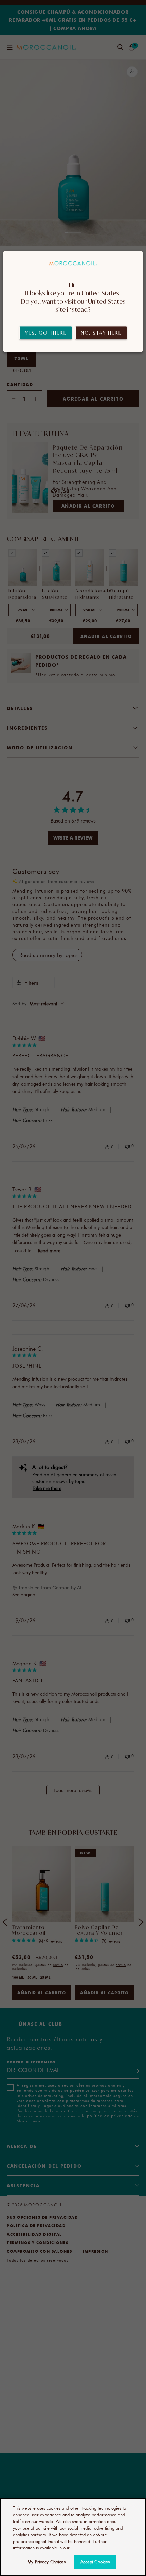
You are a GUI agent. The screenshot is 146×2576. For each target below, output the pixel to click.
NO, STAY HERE (101, 333)
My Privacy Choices (46, 2562)
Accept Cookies (95, 2562)
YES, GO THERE (46, 333)
